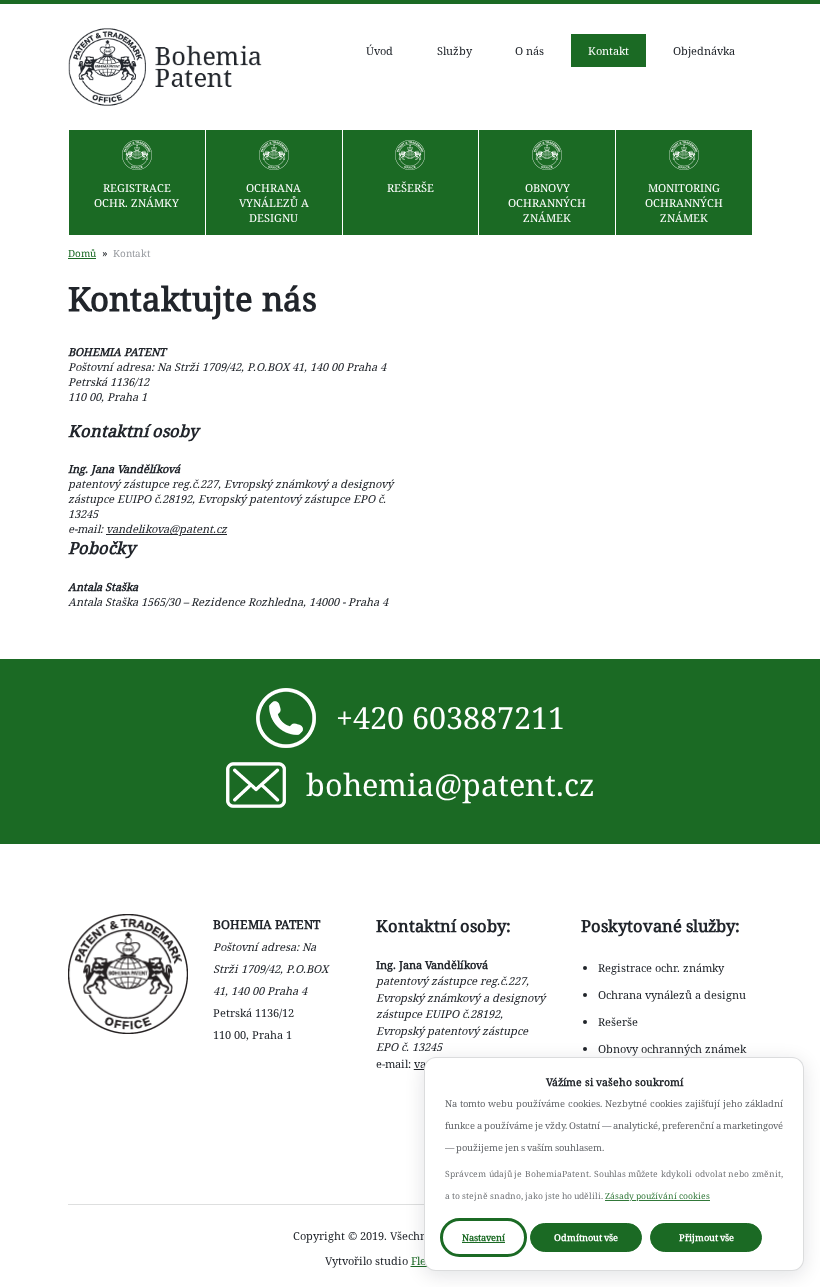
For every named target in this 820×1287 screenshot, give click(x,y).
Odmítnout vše (586, 1237)
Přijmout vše (706, 1237)
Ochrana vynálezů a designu (274, 202)
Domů (82, 253)
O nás (529, 50)
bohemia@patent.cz (450, 784)
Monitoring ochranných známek (684, 202)
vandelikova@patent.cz (166, 528)
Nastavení (483, 1237)
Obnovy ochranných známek (547, 202)
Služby (454, 50)
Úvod (379, 50)
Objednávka (704, 50)
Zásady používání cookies (657, 1196)
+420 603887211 (450, 717)
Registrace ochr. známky (136, 195)
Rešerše (410, 187)
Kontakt (608, 50)
